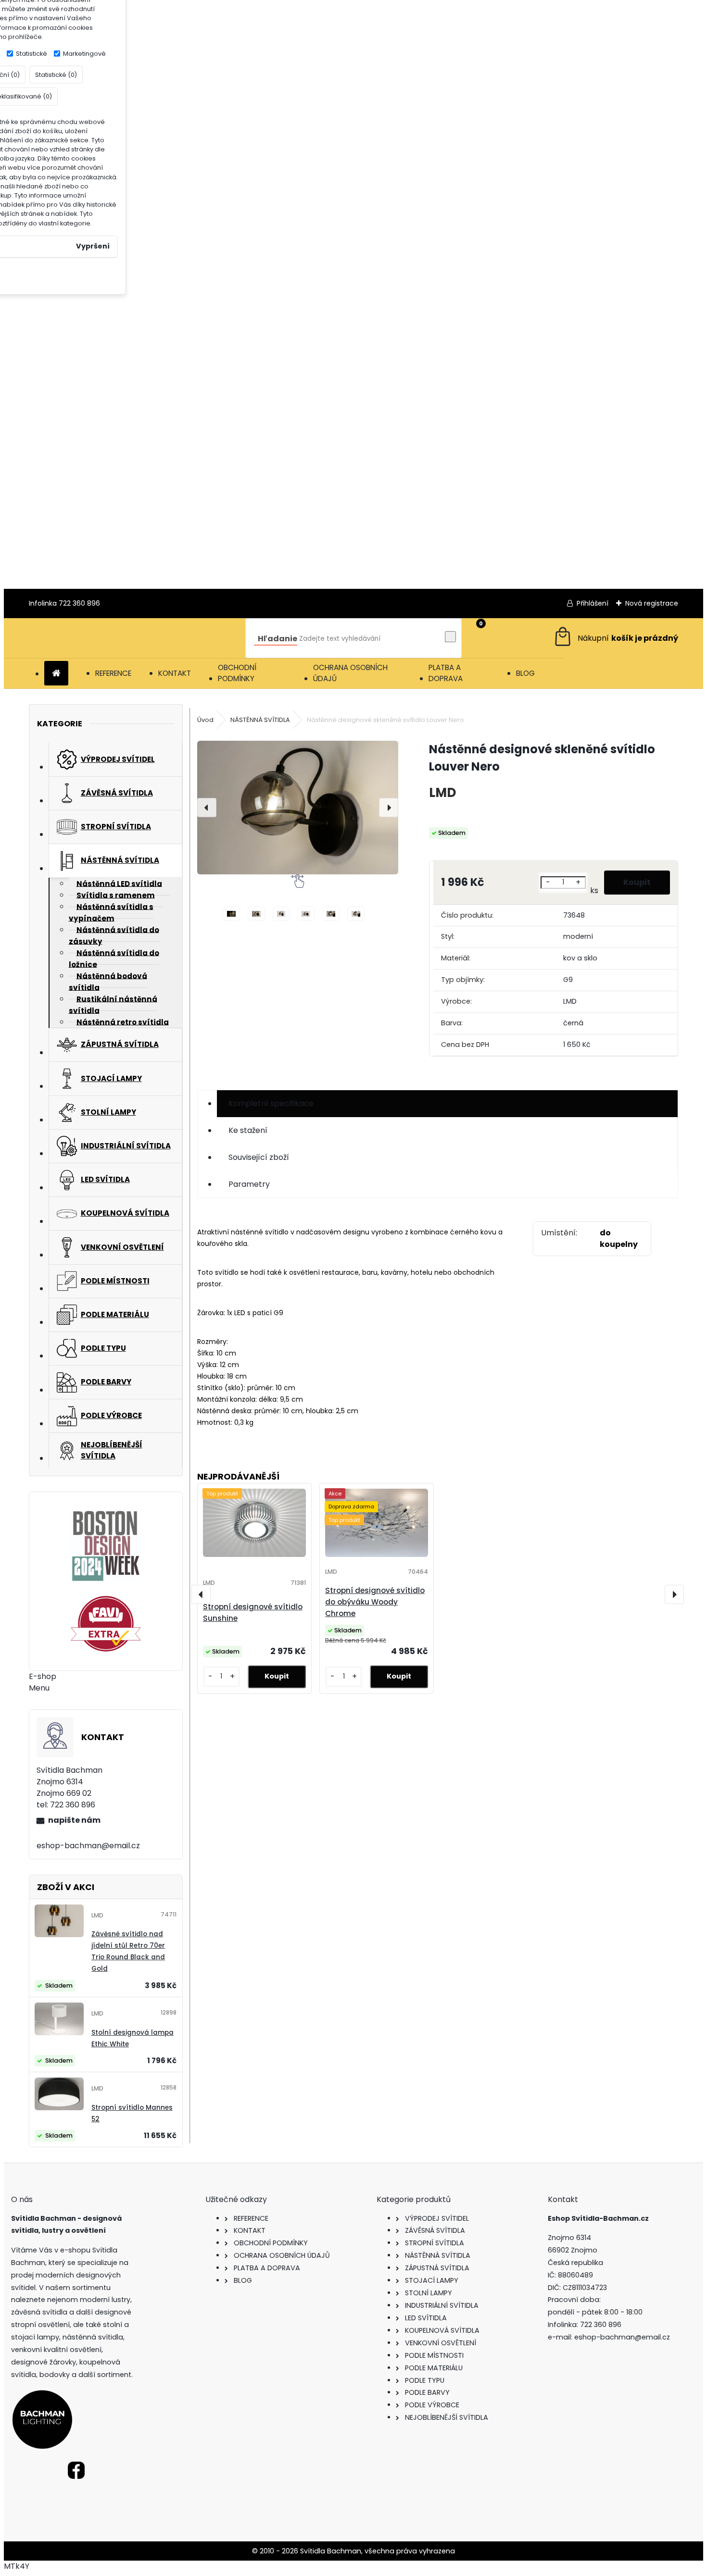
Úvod (205, 720)
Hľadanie (278, 639)
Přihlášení (593, 603)
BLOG (525, 673)
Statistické (32, 54)
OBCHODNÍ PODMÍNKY (237, 673)
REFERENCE (113, 673)
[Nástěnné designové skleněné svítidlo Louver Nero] (298, 808)
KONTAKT (175, 673)
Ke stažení (248, 1130)
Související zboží (259, 1157)
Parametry (249, 1184)
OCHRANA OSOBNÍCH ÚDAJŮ (350, 673)
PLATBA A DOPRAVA (446, 673)
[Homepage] (56, 674)
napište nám (74, 1820)
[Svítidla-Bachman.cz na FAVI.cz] (106, 1624)
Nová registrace (652, 603)
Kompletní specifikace (271, 1103)
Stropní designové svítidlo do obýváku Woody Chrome (375, 1602)
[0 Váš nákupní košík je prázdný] (615, 638)
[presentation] (207, 808)
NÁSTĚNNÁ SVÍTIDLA (260, 720)
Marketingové (84, 54)
